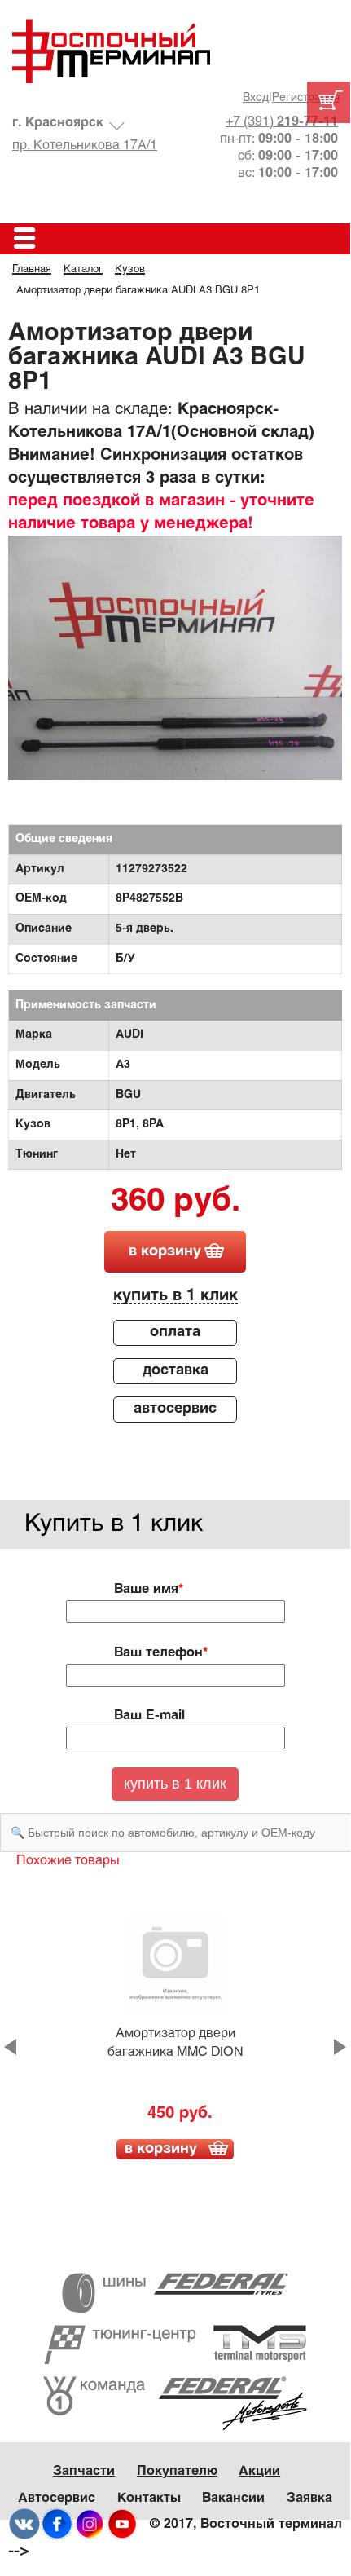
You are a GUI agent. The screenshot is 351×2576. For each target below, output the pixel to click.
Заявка (309, 2498)
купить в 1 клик (175, 1296)
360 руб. (175, 1202)
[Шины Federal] (175, 2293)
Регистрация (306, 98)
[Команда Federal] (175, 2404)
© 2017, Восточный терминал (246, 2524)
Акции (259, 2471)
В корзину (161, 2149)
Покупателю (177, 2471)
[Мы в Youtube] (122, 2524)
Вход (256, 98)
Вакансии (233, 2498)
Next (340, 2047)
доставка (175, 1371)
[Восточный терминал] (175, 51)
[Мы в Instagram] (90, 2524)
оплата (175, 1332)
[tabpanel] (175, 661)
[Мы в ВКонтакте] (24, 2524)
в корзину (165, 1252)
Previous (10, 2047)
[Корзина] (329, 102)
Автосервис (57, 2498)
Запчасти (84, 2471)
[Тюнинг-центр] (175, 2345)
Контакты (149, 2498)
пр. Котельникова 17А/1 (85, 146)
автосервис (175, 1409)
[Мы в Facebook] (57, 2524)
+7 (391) (282, 122)
